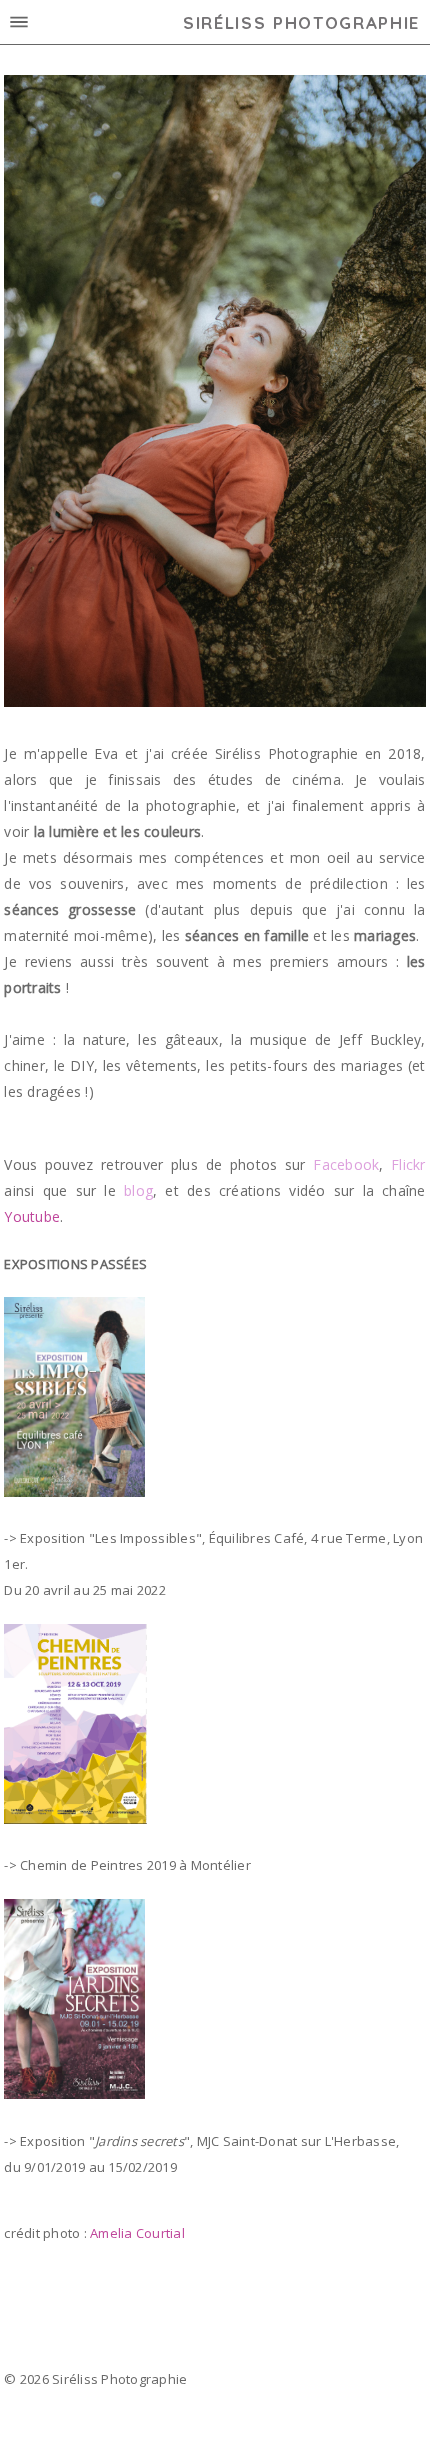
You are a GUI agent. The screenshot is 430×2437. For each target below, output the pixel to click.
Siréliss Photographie (301, 22)
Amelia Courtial (137, 2233)
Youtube (32, 1216)
